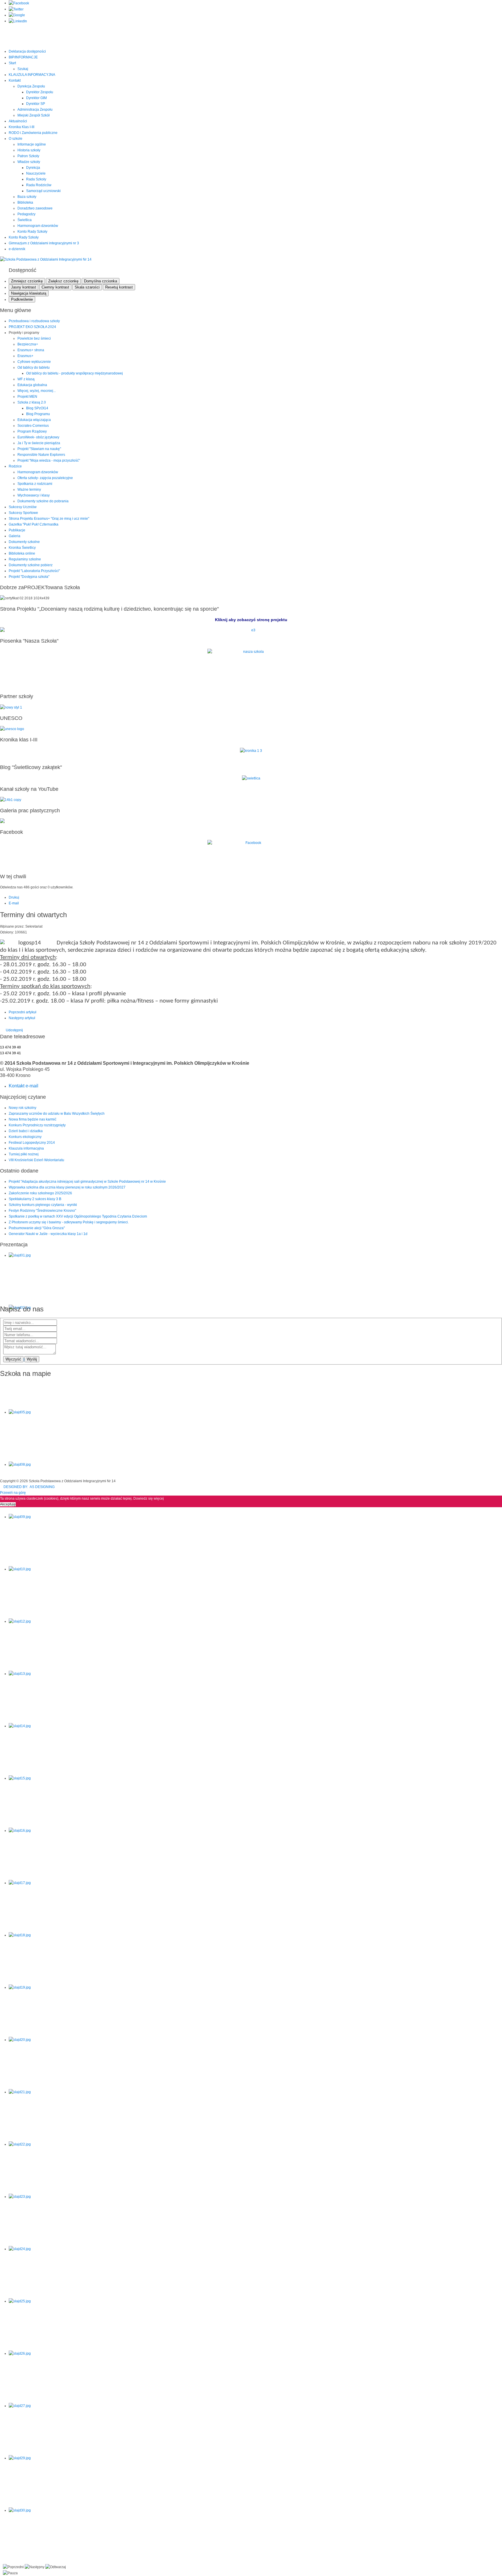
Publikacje (17, 530)
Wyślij (32, 1359)
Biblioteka (25, 202)
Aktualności (18, 121)
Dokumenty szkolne (24, 542)
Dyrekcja (33, 168)
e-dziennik (17, 249)
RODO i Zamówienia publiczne (33, 133)
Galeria (15, 536)
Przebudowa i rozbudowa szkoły (34, 321)
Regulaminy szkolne (25, 559)
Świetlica (25, 220)
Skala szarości (87, 287)
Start (12, 63)
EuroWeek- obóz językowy (38, 437)
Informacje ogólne (32, 144)
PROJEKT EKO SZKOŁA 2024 (32, 327)
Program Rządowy (32, 431)
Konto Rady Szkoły (32, 232)
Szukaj (23, 69)
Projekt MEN (27, 397)
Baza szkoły (27, 197)
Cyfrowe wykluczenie (34, 362)
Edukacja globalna (32, 385)
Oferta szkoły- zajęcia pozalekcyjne (45, 478)
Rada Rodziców (39, 185)
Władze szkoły (29, 162)
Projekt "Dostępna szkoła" (29, 577)
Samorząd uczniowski (43, 191)
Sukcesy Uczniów (23, 507)
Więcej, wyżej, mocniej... (37, 391)
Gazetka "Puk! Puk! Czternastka (34, 524)
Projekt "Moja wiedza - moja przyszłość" (49, 460)
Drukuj (14, 897)
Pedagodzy (26, 214)
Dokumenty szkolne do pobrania (43, 501)
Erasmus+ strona (31, 350)
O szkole (16, 139)
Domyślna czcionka (101, 281)
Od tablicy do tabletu (34, 368)
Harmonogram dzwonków (38, 226)
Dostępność (23, 270)
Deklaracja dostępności (27, 51)
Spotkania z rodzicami (35, 484)
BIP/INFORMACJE (23, 57)
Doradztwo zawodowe (35, 208)
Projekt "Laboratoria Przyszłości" (34, 571)
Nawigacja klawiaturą (29, 293)
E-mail (14, 903)
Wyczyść (13, 1359)
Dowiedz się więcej (149, 1498)
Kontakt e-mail (24, 1086)
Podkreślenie (22, 299)
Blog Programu (38, 414)
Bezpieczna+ (28, 344)
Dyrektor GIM (36, 98)
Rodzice (15, 466)
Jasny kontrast (24, 287)
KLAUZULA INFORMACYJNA (32, 75)
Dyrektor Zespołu (40, 92)
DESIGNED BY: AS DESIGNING (27, 1487)
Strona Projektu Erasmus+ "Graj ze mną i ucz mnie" (49, 519)
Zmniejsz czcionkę (27, 281)
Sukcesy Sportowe (23, 513)
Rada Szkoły (36, 179)
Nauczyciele (36, 173)
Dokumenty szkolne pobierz (31, 565)
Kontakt (15, 80)
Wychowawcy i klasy (34, 495)
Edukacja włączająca (34, 420)
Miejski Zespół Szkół (34, 115)
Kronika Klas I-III (21, 127)
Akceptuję (8, 1504)
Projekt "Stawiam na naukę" (39, 449)
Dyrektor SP (36, 104)
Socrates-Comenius (33, 426)
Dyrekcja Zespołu (31, 86)
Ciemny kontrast (55, 287)
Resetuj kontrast (119, 287)
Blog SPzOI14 (37, 408)
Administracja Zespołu (35, 110)
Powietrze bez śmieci (34, 338)
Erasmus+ (25, 356)
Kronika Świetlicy (22, 548)
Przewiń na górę (13, 1493)
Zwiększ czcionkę (63, 281)
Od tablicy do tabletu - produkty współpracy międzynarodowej (75, 373)
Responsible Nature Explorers (41, 455)
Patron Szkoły (28, 156)
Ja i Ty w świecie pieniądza (39, 443)
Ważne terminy (29, 490)
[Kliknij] (251, 630)
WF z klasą (26, 379)
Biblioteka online (22, 553)
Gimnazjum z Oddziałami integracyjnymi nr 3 (44, 243)
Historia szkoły (29, 150)
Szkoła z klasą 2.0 (32, 402)
